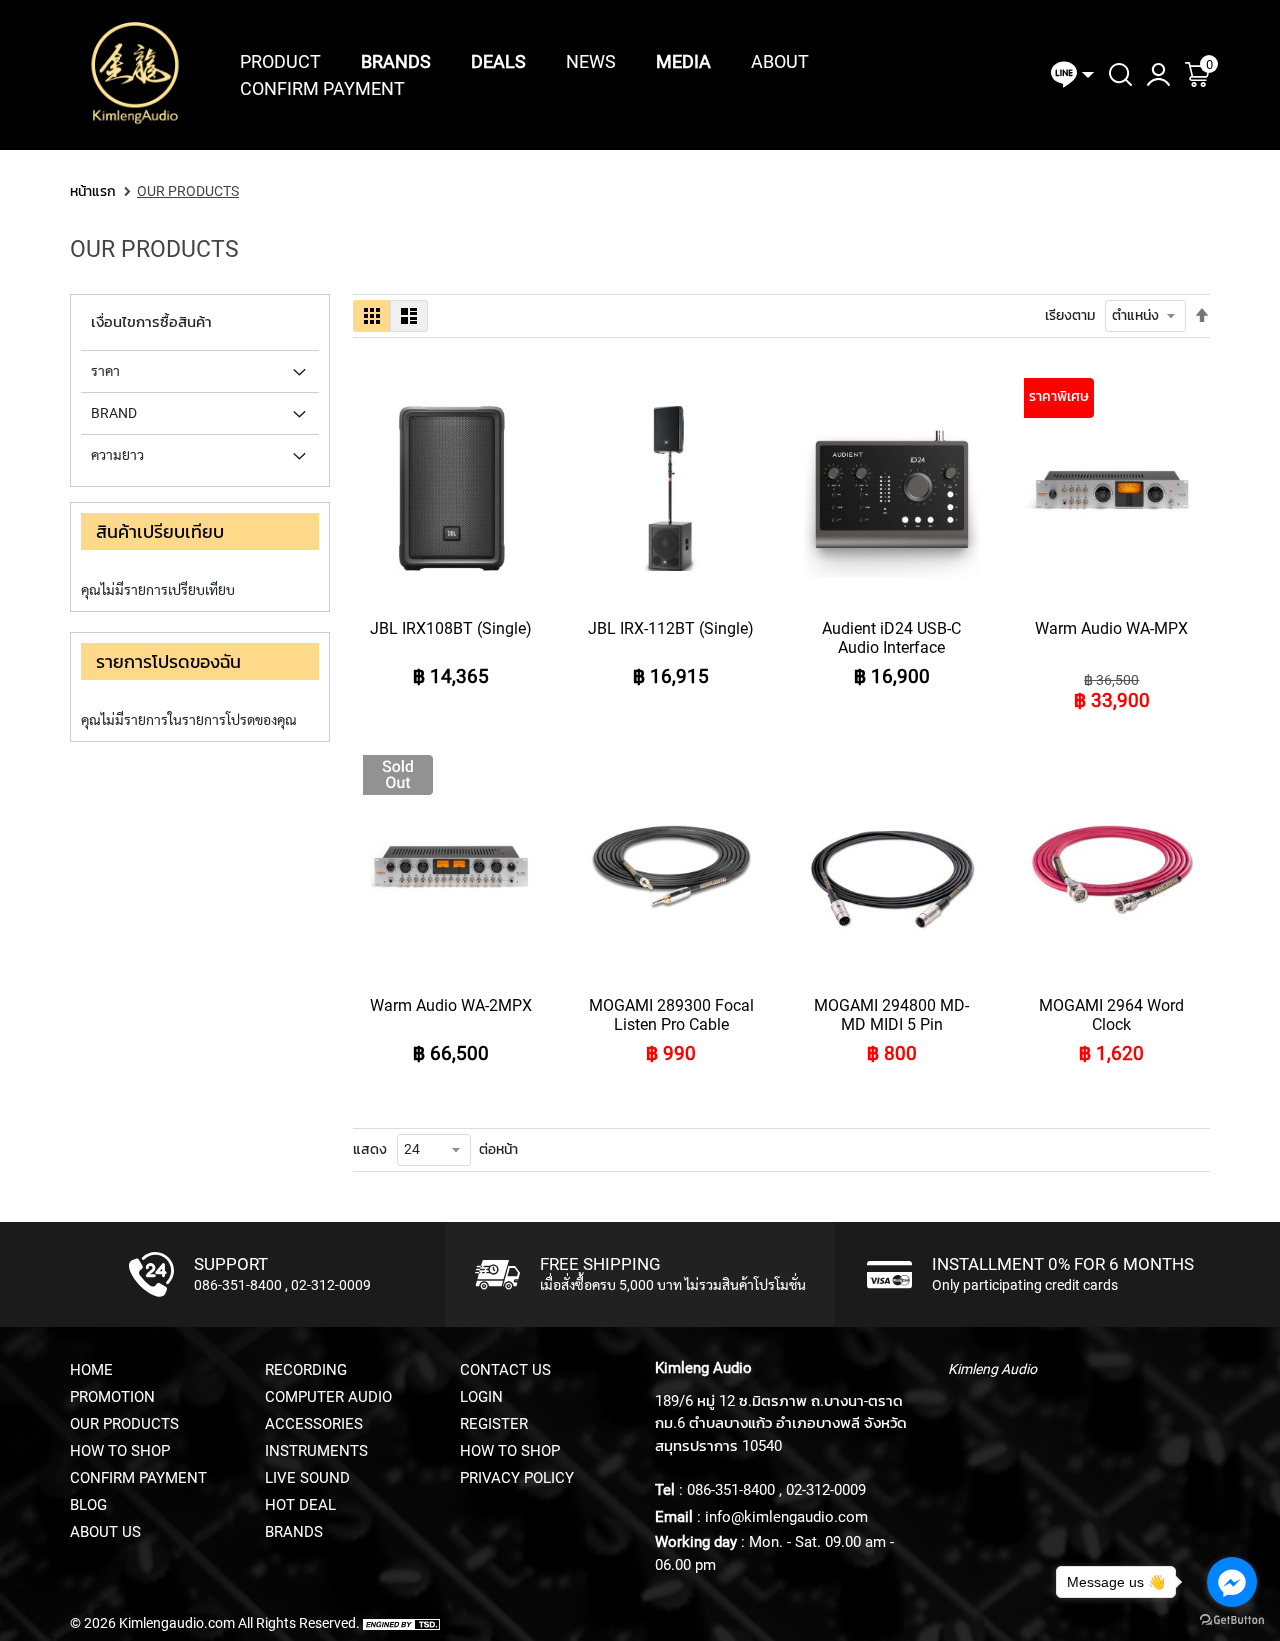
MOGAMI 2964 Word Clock (1111, 1015)
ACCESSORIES (314, 1424)
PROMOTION (112, 1397)
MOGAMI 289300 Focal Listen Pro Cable (671, 1015)
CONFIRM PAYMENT (138, 1478)
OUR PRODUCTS (124, 1424)
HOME (91, 1370)
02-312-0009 (331, 1285)
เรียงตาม (1070, 315)
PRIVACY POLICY (517, 1478)
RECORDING (306, 1370)
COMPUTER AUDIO (328, 1397)
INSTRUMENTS (316, 1451)
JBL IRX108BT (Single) (451, 628)
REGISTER (494, 1424)
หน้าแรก (93, 191)
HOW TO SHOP (120, 1451)
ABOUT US (105, 1532)
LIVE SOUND (307, 1478)
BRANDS (294, 1532)
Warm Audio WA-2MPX (451, 1005)
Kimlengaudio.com (177, 1623)
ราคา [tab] (105, 371)
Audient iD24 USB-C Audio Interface (891, 638)
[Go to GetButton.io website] (1232, 1620)
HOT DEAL (300, 1505)
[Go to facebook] (1232, 1582)
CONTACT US (505, 1370)
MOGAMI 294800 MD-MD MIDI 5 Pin (891, 1015)
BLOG (88, 1505)
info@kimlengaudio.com (786, 1517)
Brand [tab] (114, 413)
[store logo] (135, 75)
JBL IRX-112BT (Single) (671, 628)
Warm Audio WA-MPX (1111, 628)
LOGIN (481, 1397)
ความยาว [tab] (117, 455)
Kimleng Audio (992, 1369)
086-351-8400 (238, 1285)
